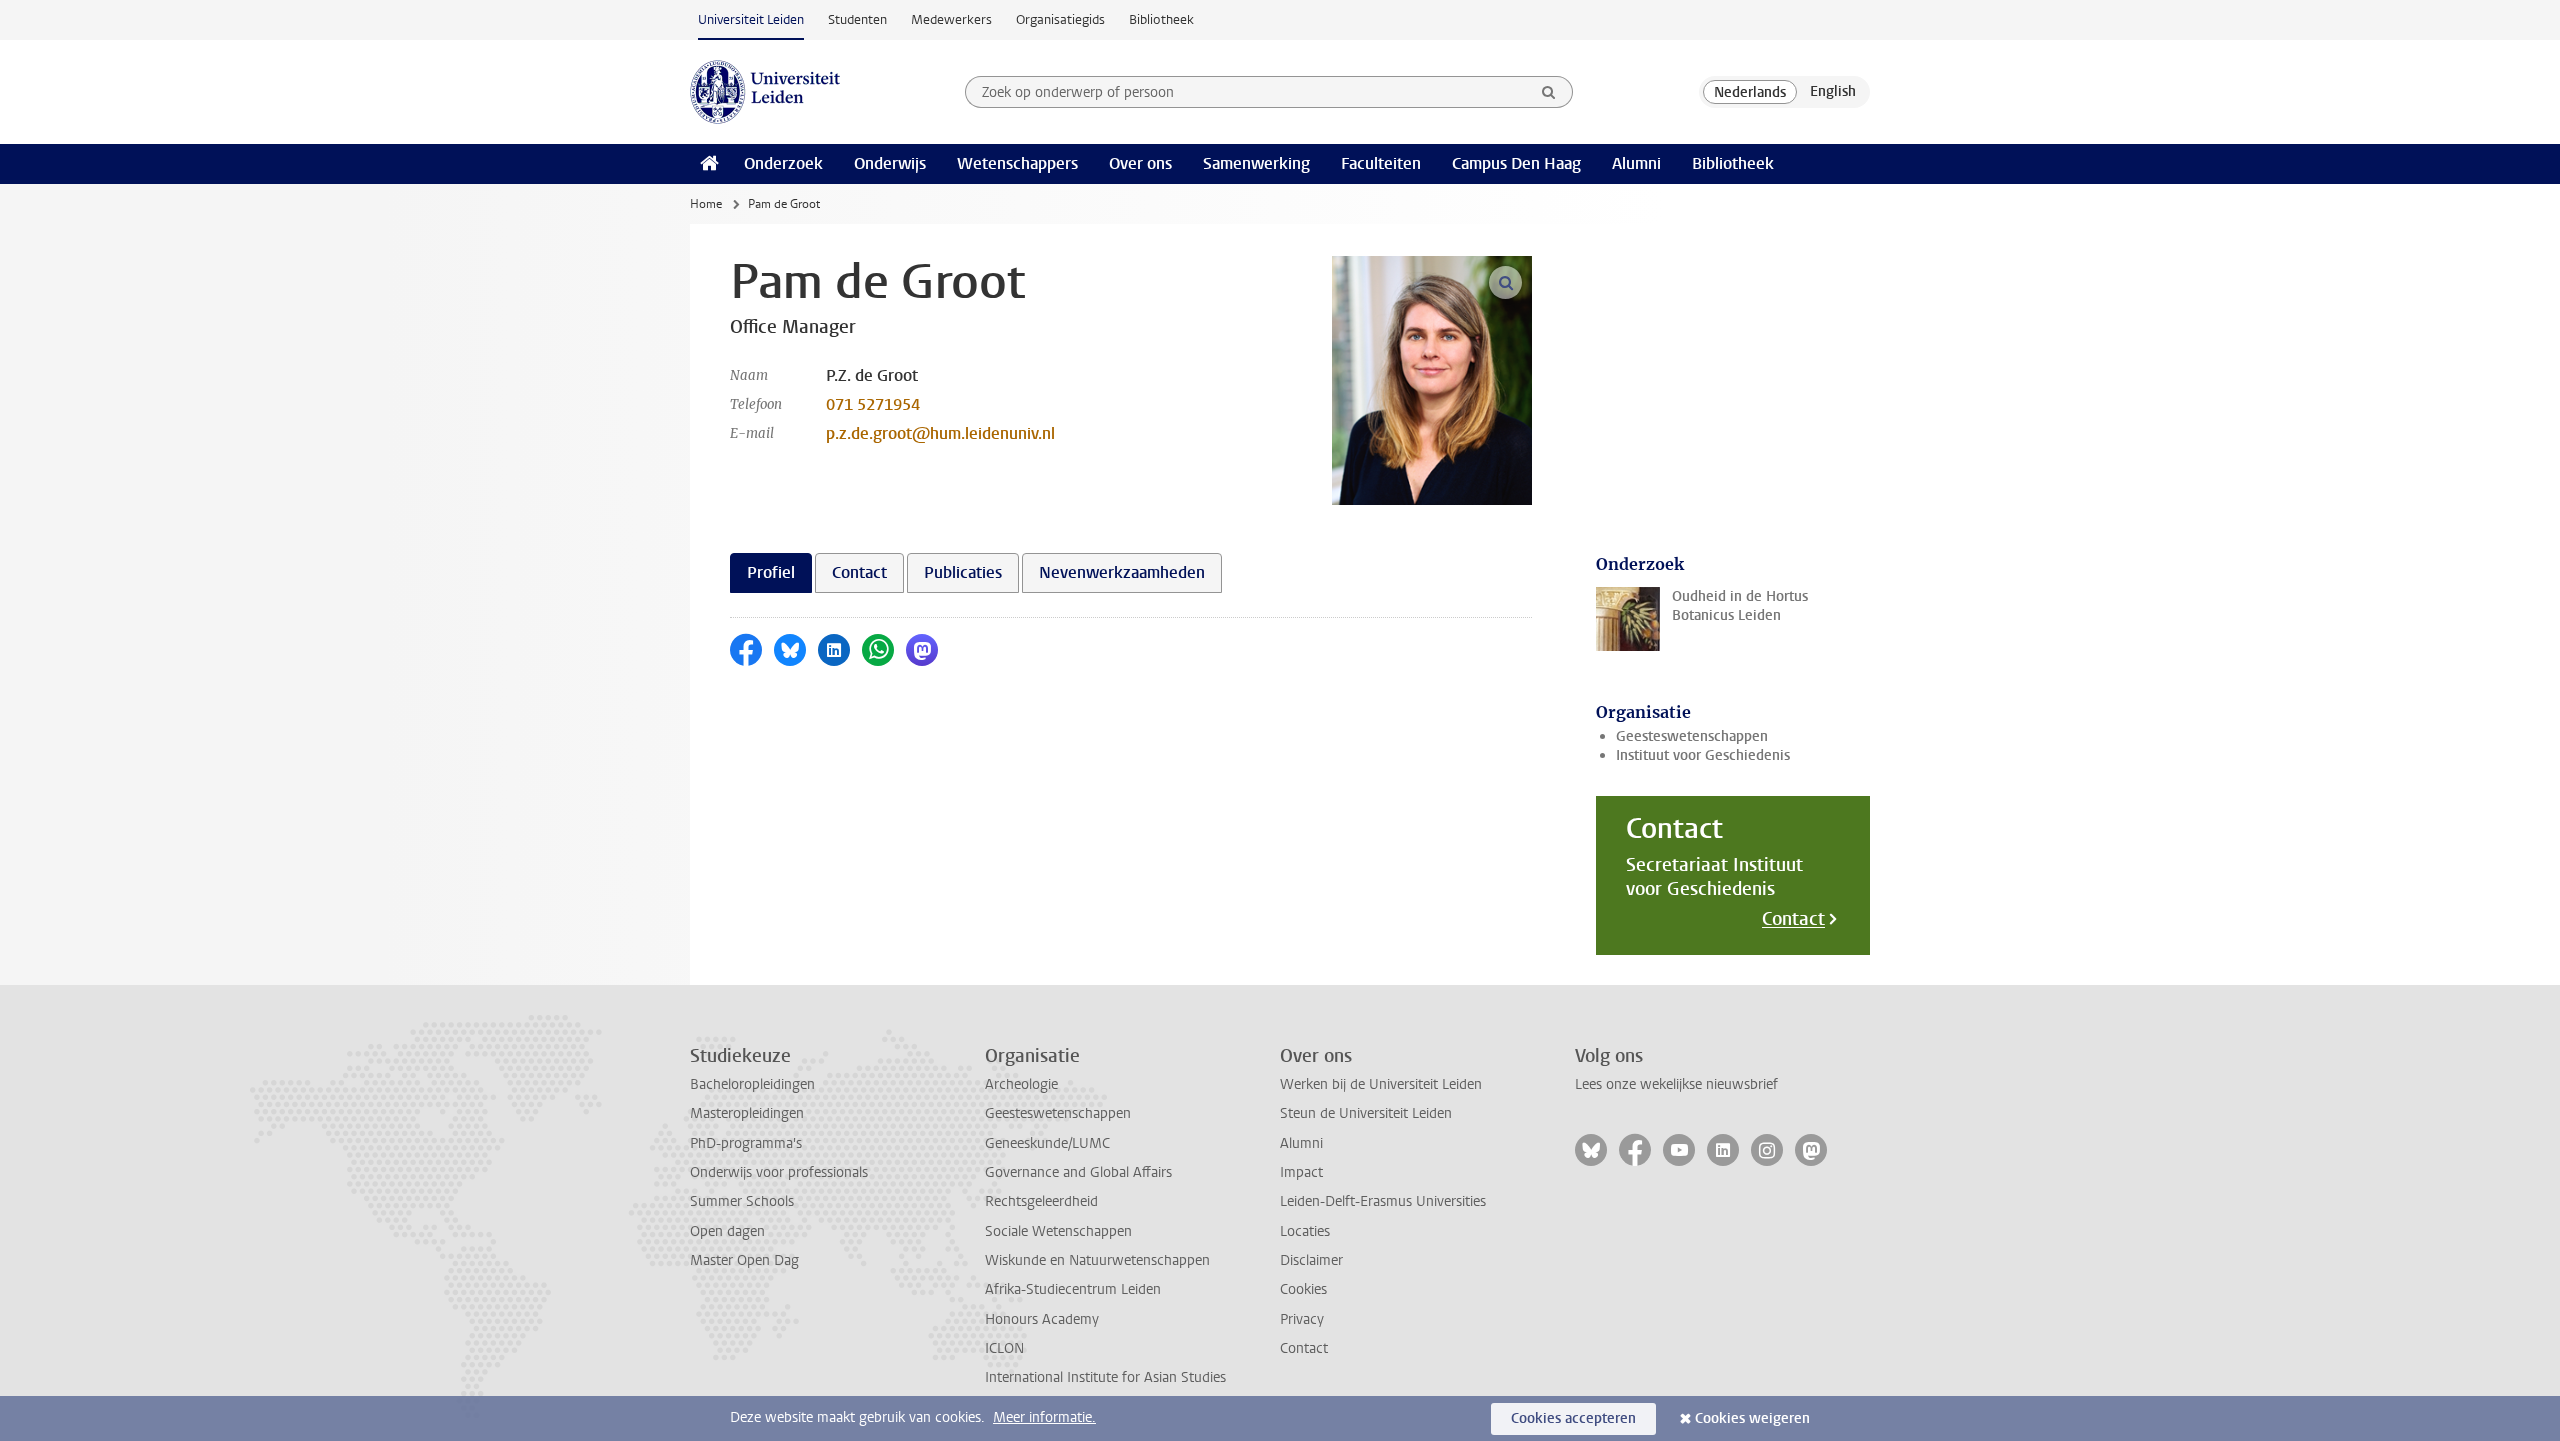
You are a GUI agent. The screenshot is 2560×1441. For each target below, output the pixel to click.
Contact (1793, 919)
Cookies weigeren (1752, 1418)
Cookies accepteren (1573, 1418)
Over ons (1140, 163)
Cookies (1303, 1289)
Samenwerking (1256, 163)
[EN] (1833, 92)
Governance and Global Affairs (1078, 1172)
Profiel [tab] (771, 572)
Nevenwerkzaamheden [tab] (1122, 572)
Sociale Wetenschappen (1058, 1231)
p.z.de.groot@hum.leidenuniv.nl (940, 433)
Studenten (857, 19)
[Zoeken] (1549, 92)
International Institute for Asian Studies (1105, 1377)
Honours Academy (1042, 1319)
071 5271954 (873, 404)
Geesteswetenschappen (1692, 736)
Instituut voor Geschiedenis (1703, 755)
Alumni (1636, 163)
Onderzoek (783, 163)
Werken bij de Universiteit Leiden (1381, 1084)
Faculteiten (1381, 163)
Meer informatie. (1044, 1417)
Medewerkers (951, 19)
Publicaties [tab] (963, 572)
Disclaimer (1311, 1260)
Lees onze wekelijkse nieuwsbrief (1676, 1084)
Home (706, 204)
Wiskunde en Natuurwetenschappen (1097, 1260)
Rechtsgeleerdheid (1041, 1201)
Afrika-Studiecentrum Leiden (1073, 1289)
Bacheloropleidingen (752, 1084)
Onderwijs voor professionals (779, 1172)
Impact (1301, 1172)
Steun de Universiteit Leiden (1366, 1113)
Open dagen (727, 1231)
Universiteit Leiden (751, 19)
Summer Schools (742, 1201)
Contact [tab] (859, 572)
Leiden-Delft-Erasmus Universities (1383, 1201)
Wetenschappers (1017, 163)
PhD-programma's (746, 1143)
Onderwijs (890, 163)
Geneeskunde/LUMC (1047, 1143)
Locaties (1305, 1231)
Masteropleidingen (747, 1113)
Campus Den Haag (1516, 163)
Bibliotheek (1161, 19)
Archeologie (1021, 1084)
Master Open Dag (744, 1260)
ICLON (1004, 1348)
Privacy (1302, 1319)
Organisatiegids (1060, 19)
